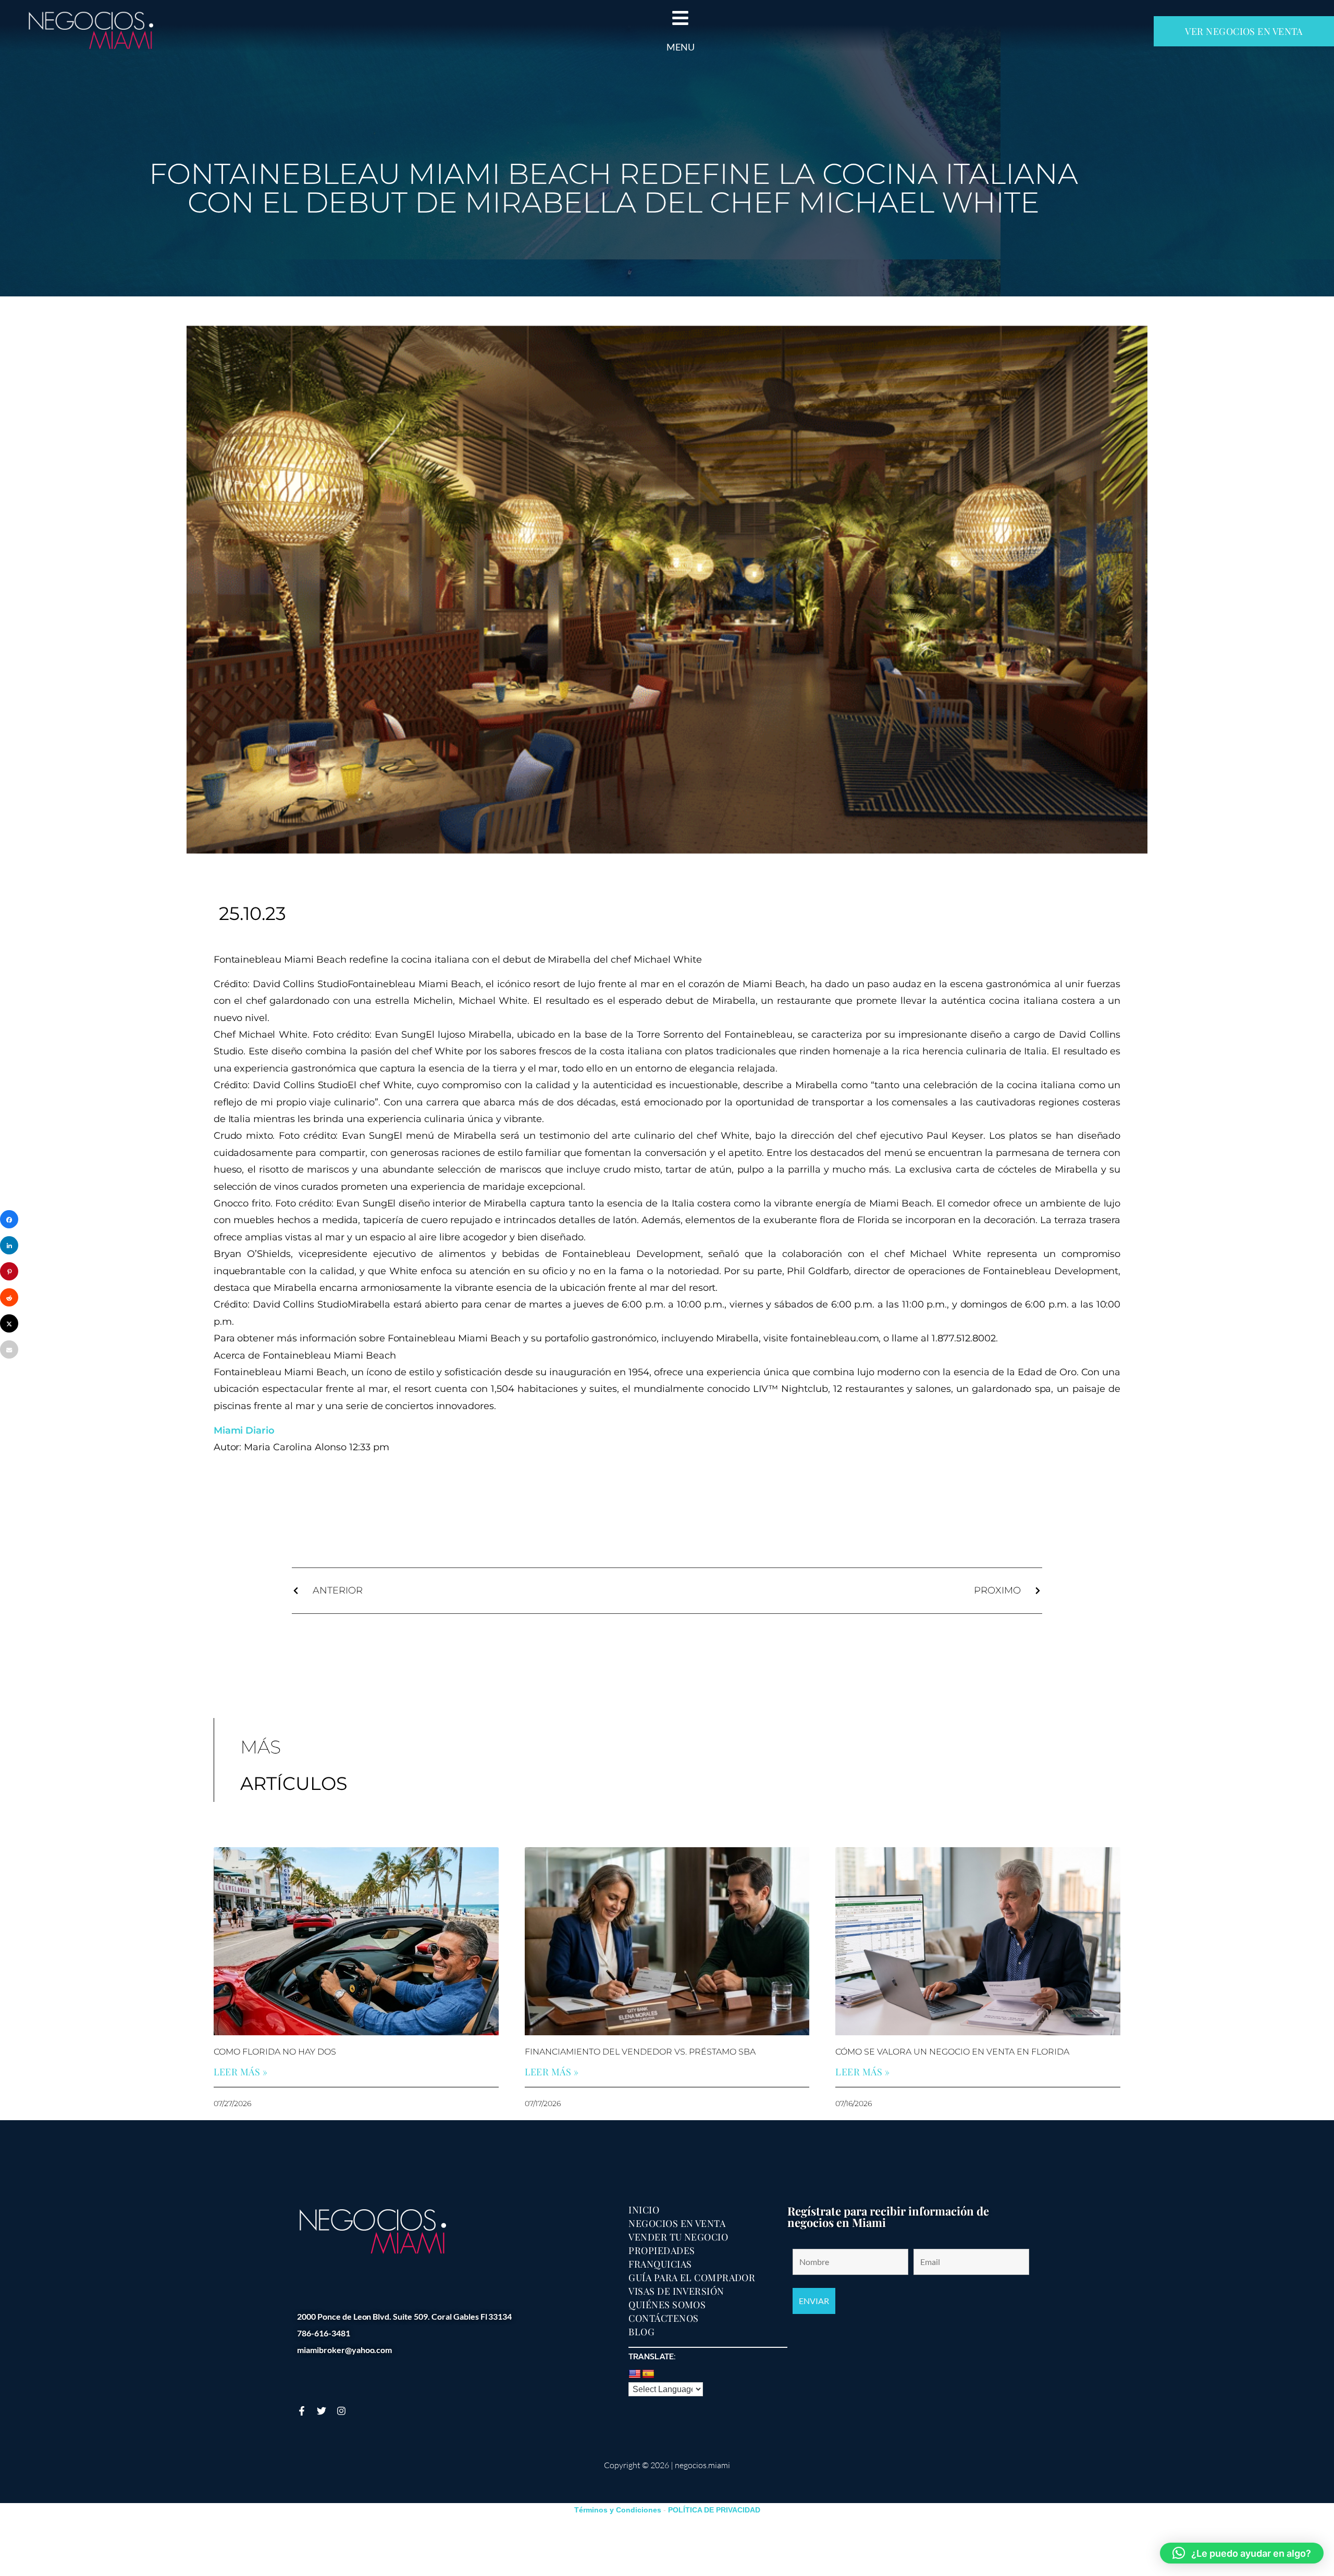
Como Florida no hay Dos (275, 2052)
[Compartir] (9, 1219)
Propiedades (662, 2250)
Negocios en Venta (677, 2223)
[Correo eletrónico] (9, 1349)
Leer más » (241, 2072)
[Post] (9, 1323)
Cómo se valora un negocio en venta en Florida (952, 2052)
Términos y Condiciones (618, 2510)
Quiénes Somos (667, 2305)
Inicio (644, 2210)
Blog (641, 2332)
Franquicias (660, 2264)
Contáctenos (663, 2318)
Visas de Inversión (676, 2291)
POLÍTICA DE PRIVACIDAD (714, 2510)
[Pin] (9, 1271)
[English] (635, 2374)
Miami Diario (244, 1430)
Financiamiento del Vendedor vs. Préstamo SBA (640, 2052)
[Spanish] (648, 2374)
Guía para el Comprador (692, 2278)
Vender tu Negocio (678, 2237)
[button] (1242, 2553)
